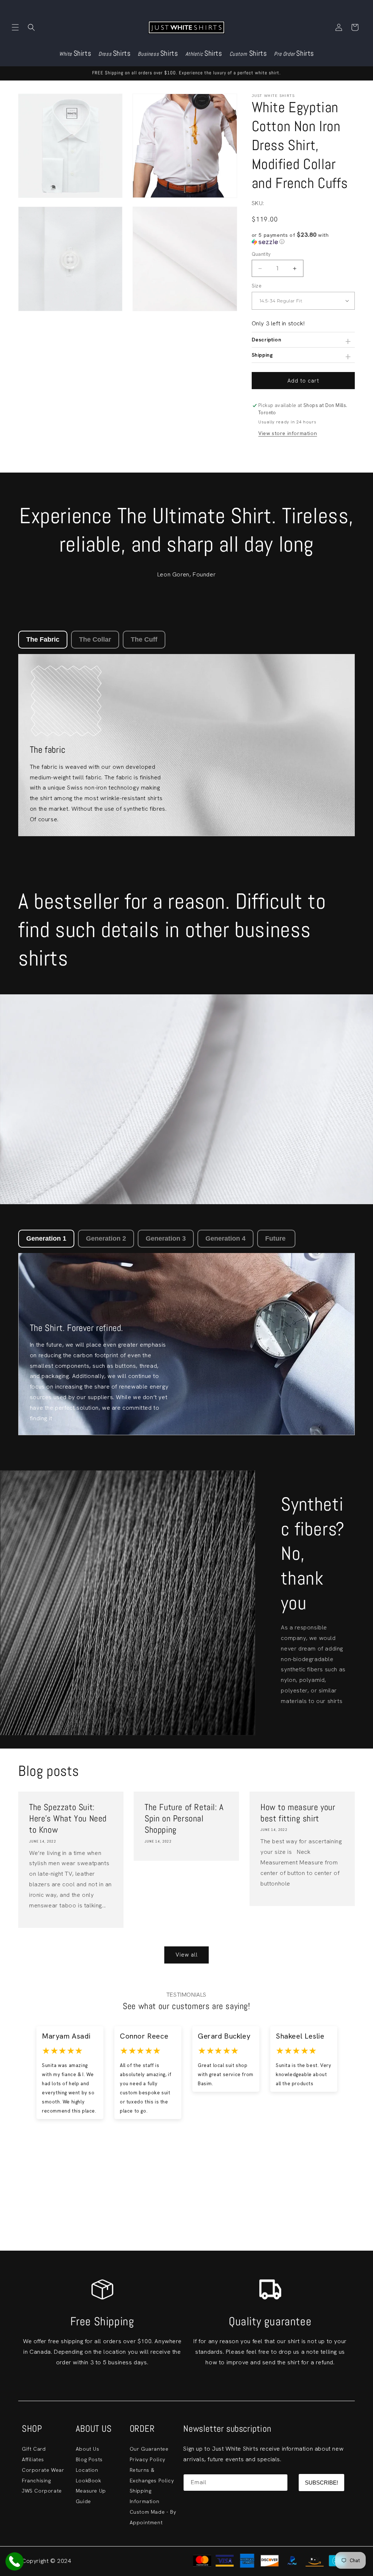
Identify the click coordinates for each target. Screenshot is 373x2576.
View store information (288, 433)
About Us (88, 2449)
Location (87, 2470)
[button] (15, 27)
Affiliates (33, 2459)
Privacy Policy (148, 2459)
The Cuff (144, 639)
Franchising (36, 2481)
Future (276, 1238)
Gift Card (34, 2449)
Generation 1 (46, 1238)
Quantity (261, 254)
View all (187, 1955)
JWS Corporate (42, 2491)
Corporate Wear (43, 2470)
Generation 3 (166, 1238)
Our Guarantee (149, 2449)
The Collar (95, 639)
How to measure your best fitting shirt (298, 1813)
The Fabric (43, 639)
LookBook (89, 2481)
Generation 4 (225, 1238)
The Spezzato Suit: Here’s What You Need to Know (68, 1818)
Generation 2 (106, 1238)
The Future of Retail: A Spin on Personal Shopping (184, 1818)
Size (257, 286)
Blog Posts (89, 2459)
